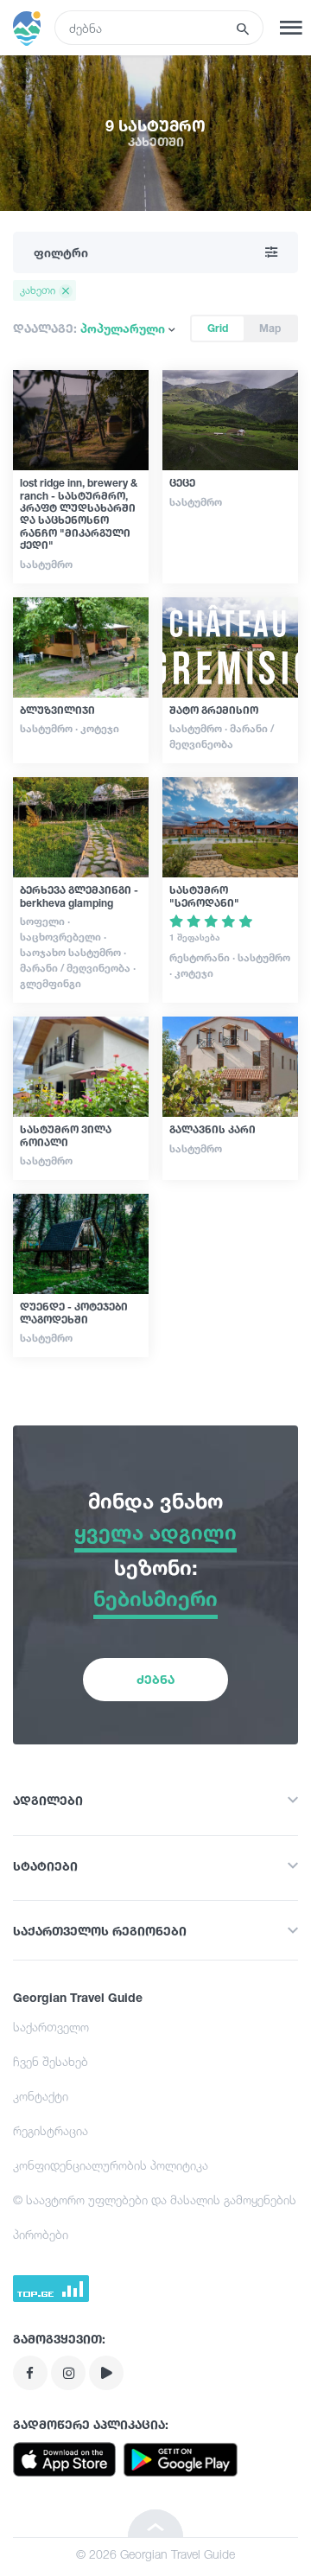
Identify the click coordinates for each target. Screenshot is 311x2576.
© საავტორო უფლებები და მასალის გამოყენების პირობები (155, 2217)
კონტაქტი (41, 2096)
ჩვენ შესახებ (51, 2061)
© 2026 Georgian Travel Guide (155, 2554)
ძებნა (155, 1679)
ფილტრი (61, 252)
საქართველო (51, 2027)
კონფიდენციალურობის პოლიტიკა (111, 2165)
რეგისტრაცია (51, 2130)
